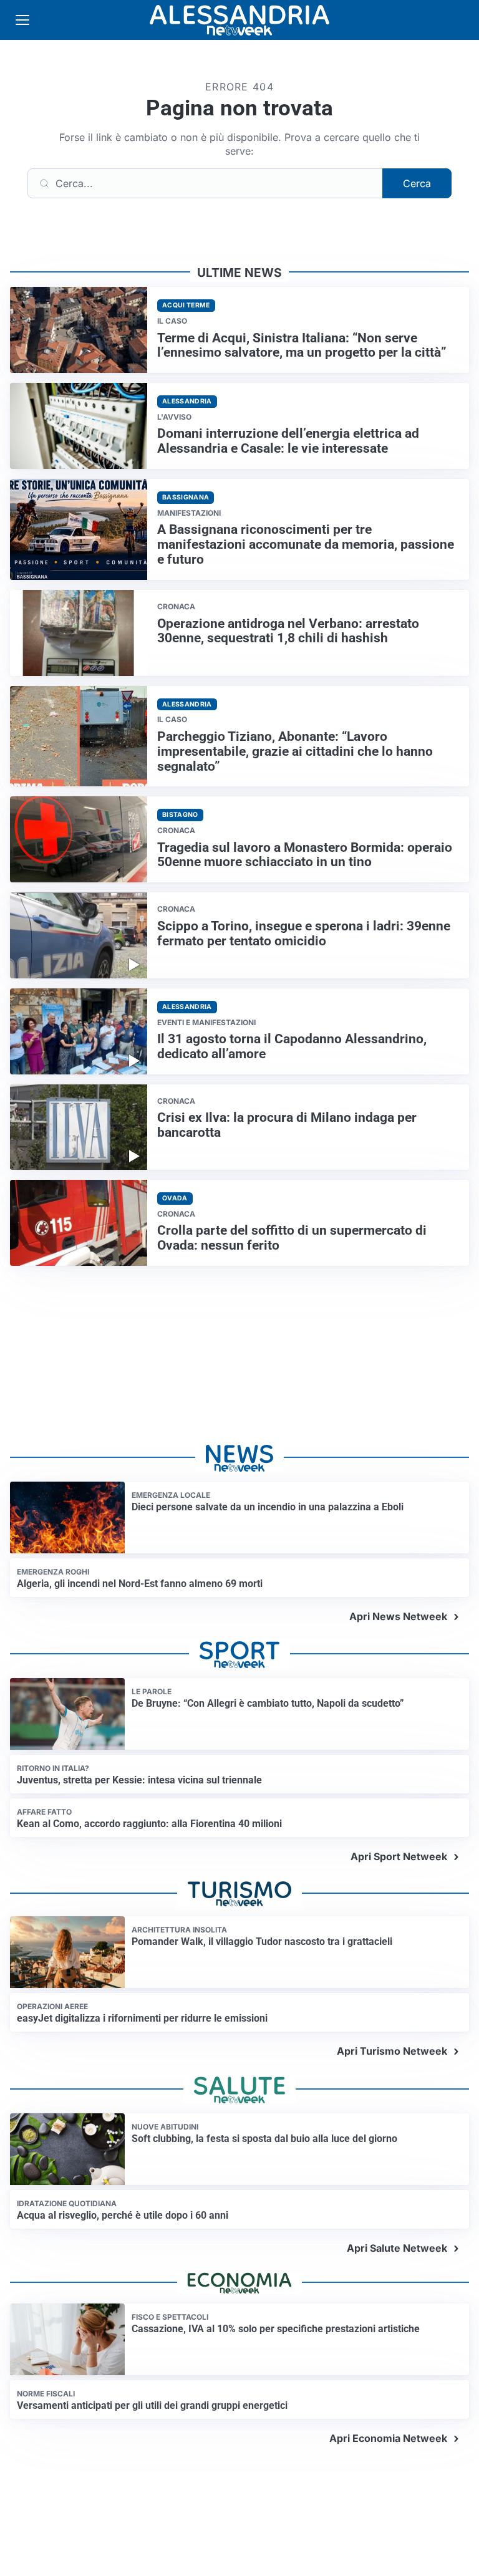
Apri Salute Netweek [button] (397, 2248)
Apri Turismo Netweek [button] (392, 2051)
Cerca (417, 183)
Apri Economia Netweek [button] (388, 2438)
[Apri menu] (22, 20)
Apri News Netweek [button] (398, 1616)
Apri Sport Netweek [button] (399, 1856)
